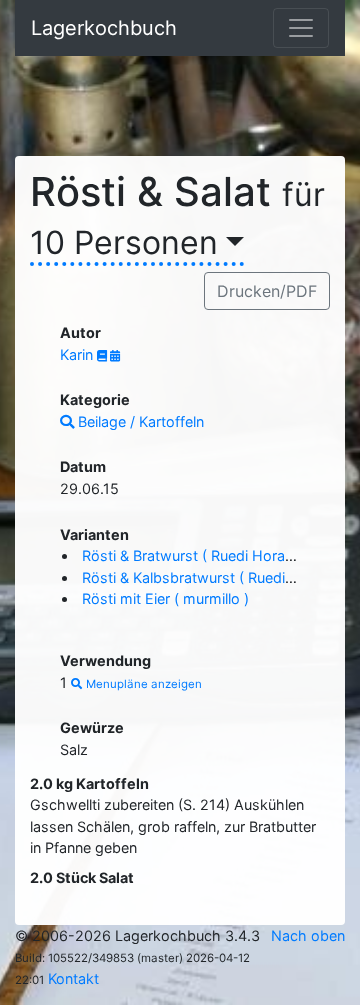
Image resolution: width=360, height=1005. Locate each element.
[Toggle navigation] (301, 28)
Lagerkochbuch (104, 28)
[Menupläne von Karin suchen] (115, 356)
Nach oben (308, 935)
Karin (78, 354)
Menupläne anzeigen (142, 684)
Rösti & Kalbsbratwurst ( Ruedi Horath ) (213, 577)
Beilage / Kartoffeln (139, 421)
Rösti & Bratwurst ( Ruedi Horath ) (195, 555)
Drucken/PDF (267, 291)
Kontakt (73, 978)
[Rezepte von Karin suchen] (103, 356)
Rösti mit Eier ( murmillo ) (165, 598)
